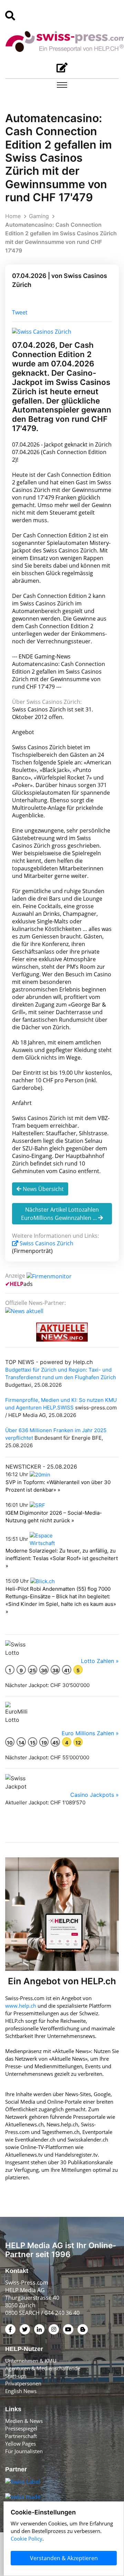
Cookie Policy (27, 2539)
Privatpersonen (23, 2383)
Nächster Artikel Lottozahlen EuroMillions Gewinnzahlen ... (60, 1214)
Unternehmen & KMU (31, 2361)
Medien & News (24, 2421)
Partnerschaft (21, 2436)
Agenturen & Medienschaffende (43, 2368)
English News (21, 2391)
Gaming (39, 216)
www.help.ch (21, 2006)
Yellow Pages (20, 2444)
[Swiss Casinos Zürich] (42, 331)
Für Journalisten (24, 2451)
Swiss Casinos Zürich (46, 1243)
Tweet (20, 312)
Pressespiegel (21, 2428)
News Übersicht (43, 1189)
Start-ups (16, 2376)
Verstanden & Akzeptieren (64, 2558)
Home (13, 216)
